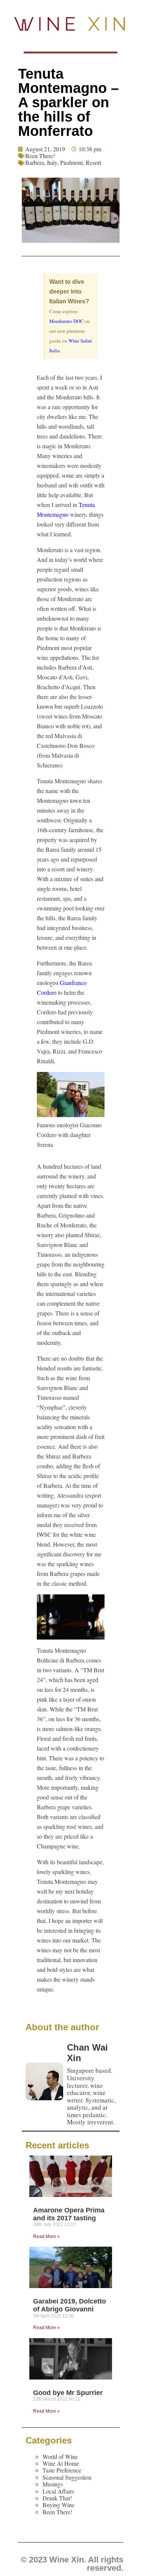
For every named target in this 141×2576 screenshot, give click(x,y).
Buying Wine (58, 2505)
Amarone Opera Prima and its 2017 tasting (69, 2214)
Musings (53, 2484)
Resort (93, 162)
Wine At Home (61, 2463)
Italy (52, 162)
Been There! (40, 156)
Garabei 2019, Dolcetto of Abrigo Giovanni (70, 2305)
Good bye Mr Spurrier (68, 2393)
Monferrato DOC (66, 321)
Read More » (46, 2236)
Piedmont (71, 162)
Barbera (35, 162)
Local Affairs (58, 2491)
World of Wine (60, 2456)
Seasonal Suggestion (67, 2477)
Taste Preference (62, 2470)
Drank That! (57, 2498)
